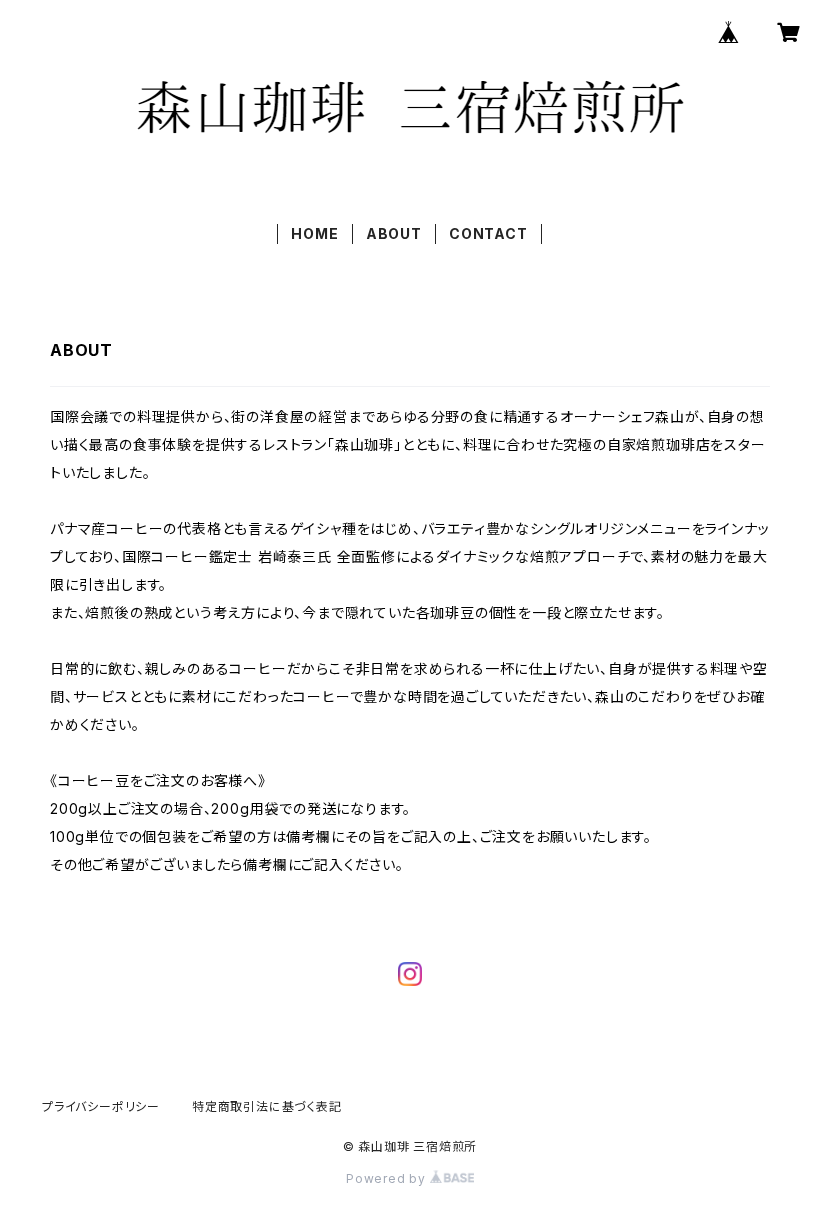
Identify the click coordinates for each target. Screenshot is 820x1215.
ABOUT (394, 233)
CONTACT (488, 233)
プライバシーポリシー (101, 1106)
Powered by (388, 1178)
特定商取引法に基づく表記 (267, 1106)
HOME (314, 233)
